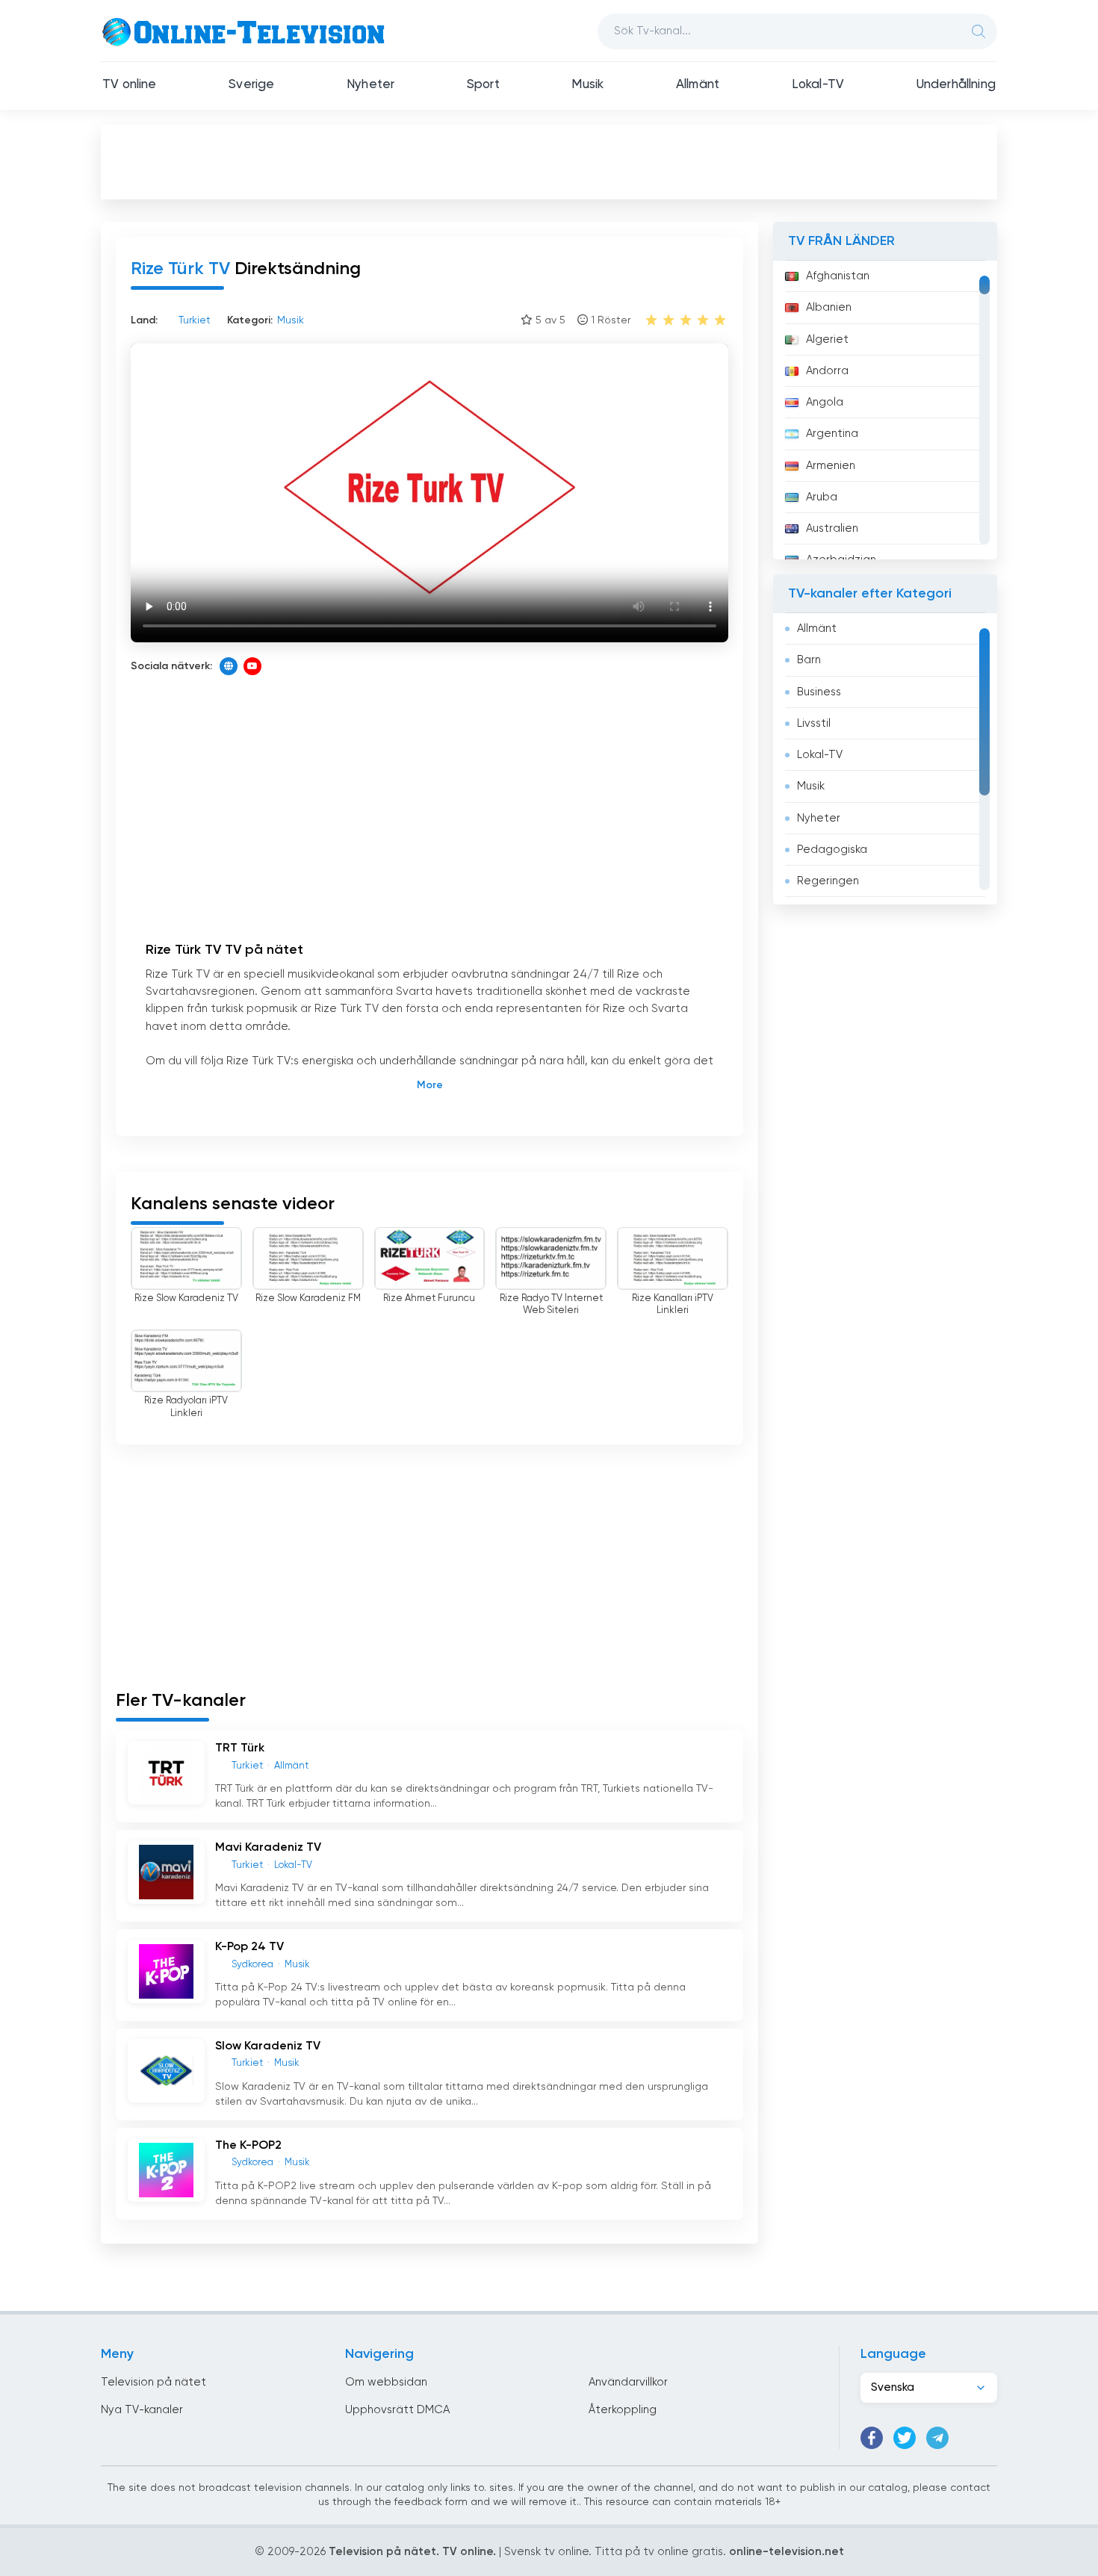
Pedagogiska (832, 850)
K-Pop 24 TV (249, 1947)
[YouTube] (252, 666)
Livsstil (814, 723)
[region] (885, 410)
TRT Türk (240, 1748)
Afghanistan (838, 276)
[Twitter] (905, 2438)
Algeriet (827, 339)
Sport (483, 85)
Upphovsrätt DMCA (397, 2410)
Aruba (822, 497)
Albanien (829, 307)
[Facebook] (872, 2438)
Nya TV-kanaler (142, 2410)
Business (819, 692)
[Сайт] (229, 666)
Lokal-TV (818, 85)
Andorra (827, 371)
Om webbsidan (386, 2382)
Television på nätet (153, 2382)
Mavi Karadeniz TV (268, 1848)
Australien (832, 528)
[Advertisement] (549, 161)
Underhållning (956, 85)
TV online (130, 85)
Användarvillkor (628, 2382)
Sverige (251, 85)
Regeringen (828, 881)
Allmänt (698, 85)
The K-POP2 (248, 2146)
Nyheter (370, 85)
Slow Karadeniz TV (268, 2046)
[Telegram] (937, 2438)
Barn (809, 660)
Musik (587, 85)
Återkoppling (623, 2410)
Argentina (832, 434)
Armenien (831, 466)
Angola (825, 402)
